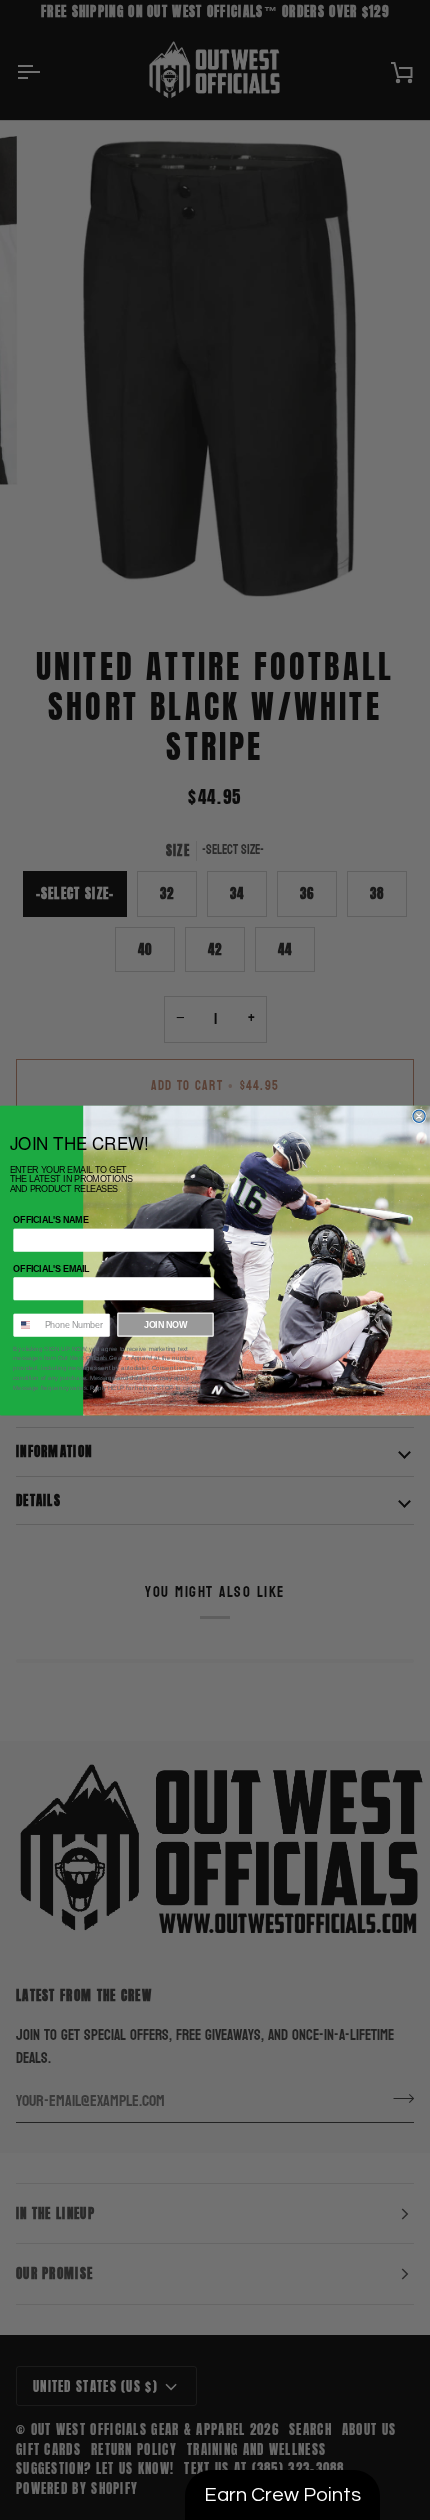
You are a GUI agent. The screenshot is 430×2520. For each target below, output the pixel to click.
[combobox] (26, 1325)
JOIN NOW (165, 1324)
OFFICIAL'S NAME (50, 1220)
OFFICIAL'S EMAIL (51, 1268)
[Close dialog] (419, 1116)
